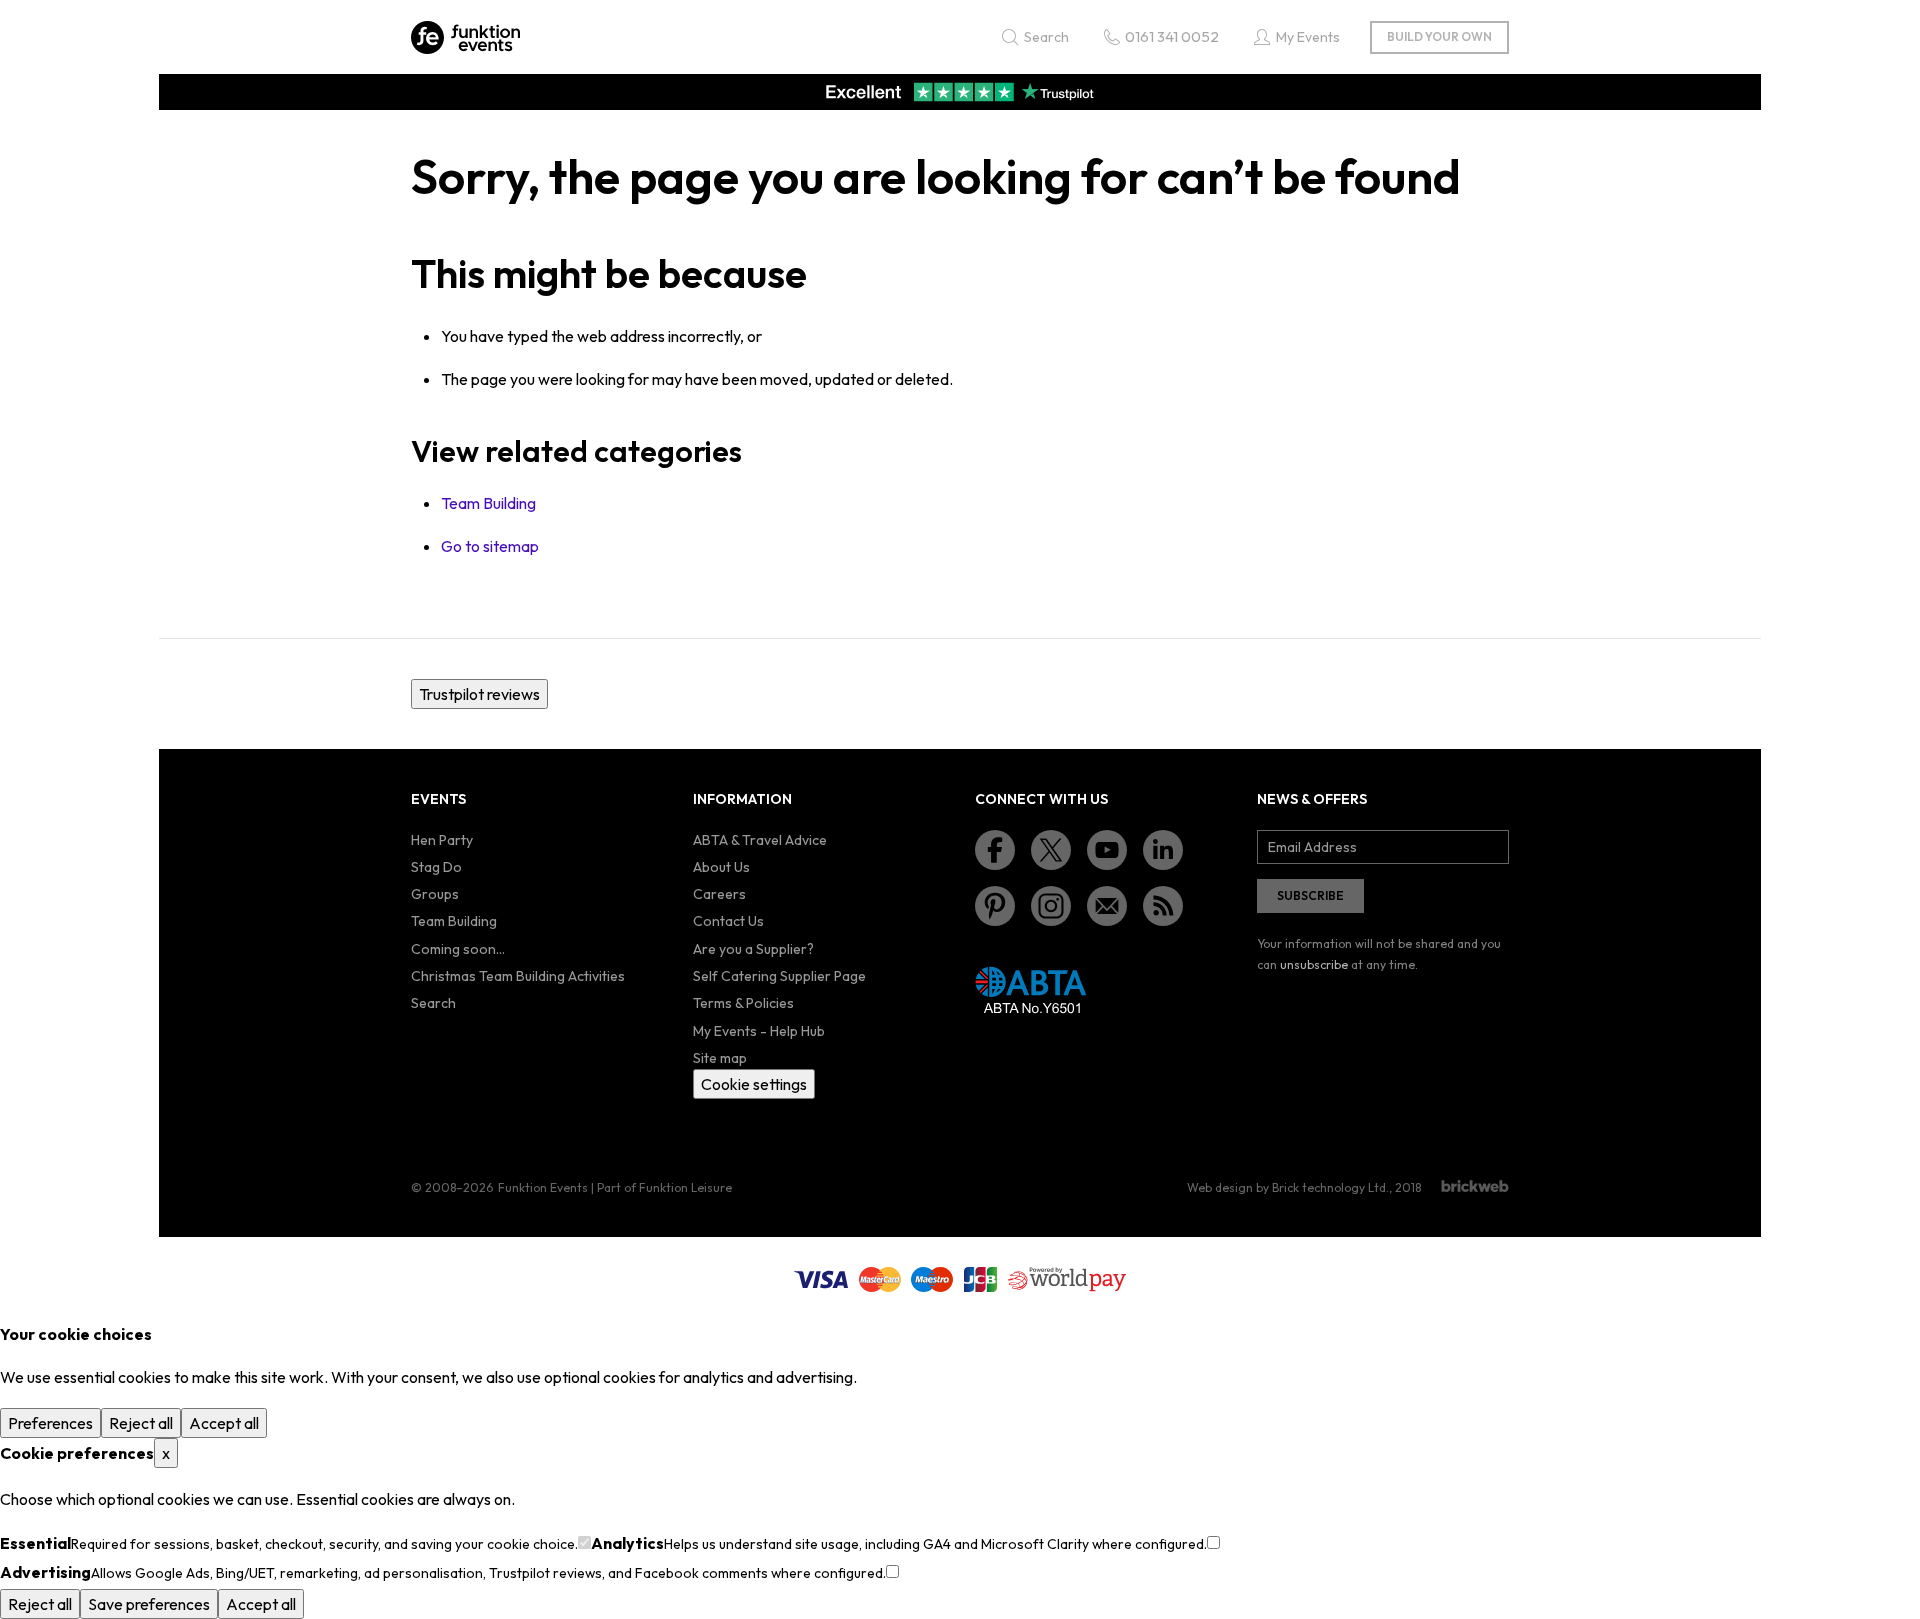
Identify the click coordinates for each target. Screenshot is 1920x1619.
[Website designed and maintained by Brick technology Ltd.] (1475, 1186)
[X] (1051, 850)
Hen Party (442, 840)
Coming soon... (458, 949)
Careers (719, 894)
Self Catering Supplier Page (779, 976)
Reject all (141, 1423)
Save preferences (149, 1604)
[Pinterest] (995, 906)
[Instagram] (1051, 906)
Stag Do (436, 867)
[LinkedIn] (1163, 850)
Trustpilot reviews (479, 694)
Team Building (488, 503)
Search (433, 1003)
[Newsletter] (1107, 906)
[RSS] (1163, 906)
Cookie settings (754, 1084)
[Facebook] (995, 850)
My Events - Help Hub (759, 1031)
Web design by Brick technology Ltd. (1288, 1187)
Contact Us (728, 921)
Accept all (224, 1423)
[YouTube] (1107, 850)
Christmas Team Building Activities (518, 976)
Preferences (50, 1423)
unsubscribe (1314, 964)
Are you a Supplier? (753, 949)
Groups (435, 894)
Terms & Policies (743, 1003)
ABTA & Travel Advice (760, 840)
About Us (721, 867)
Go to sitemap (490, 546)
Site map (720, 1058)
